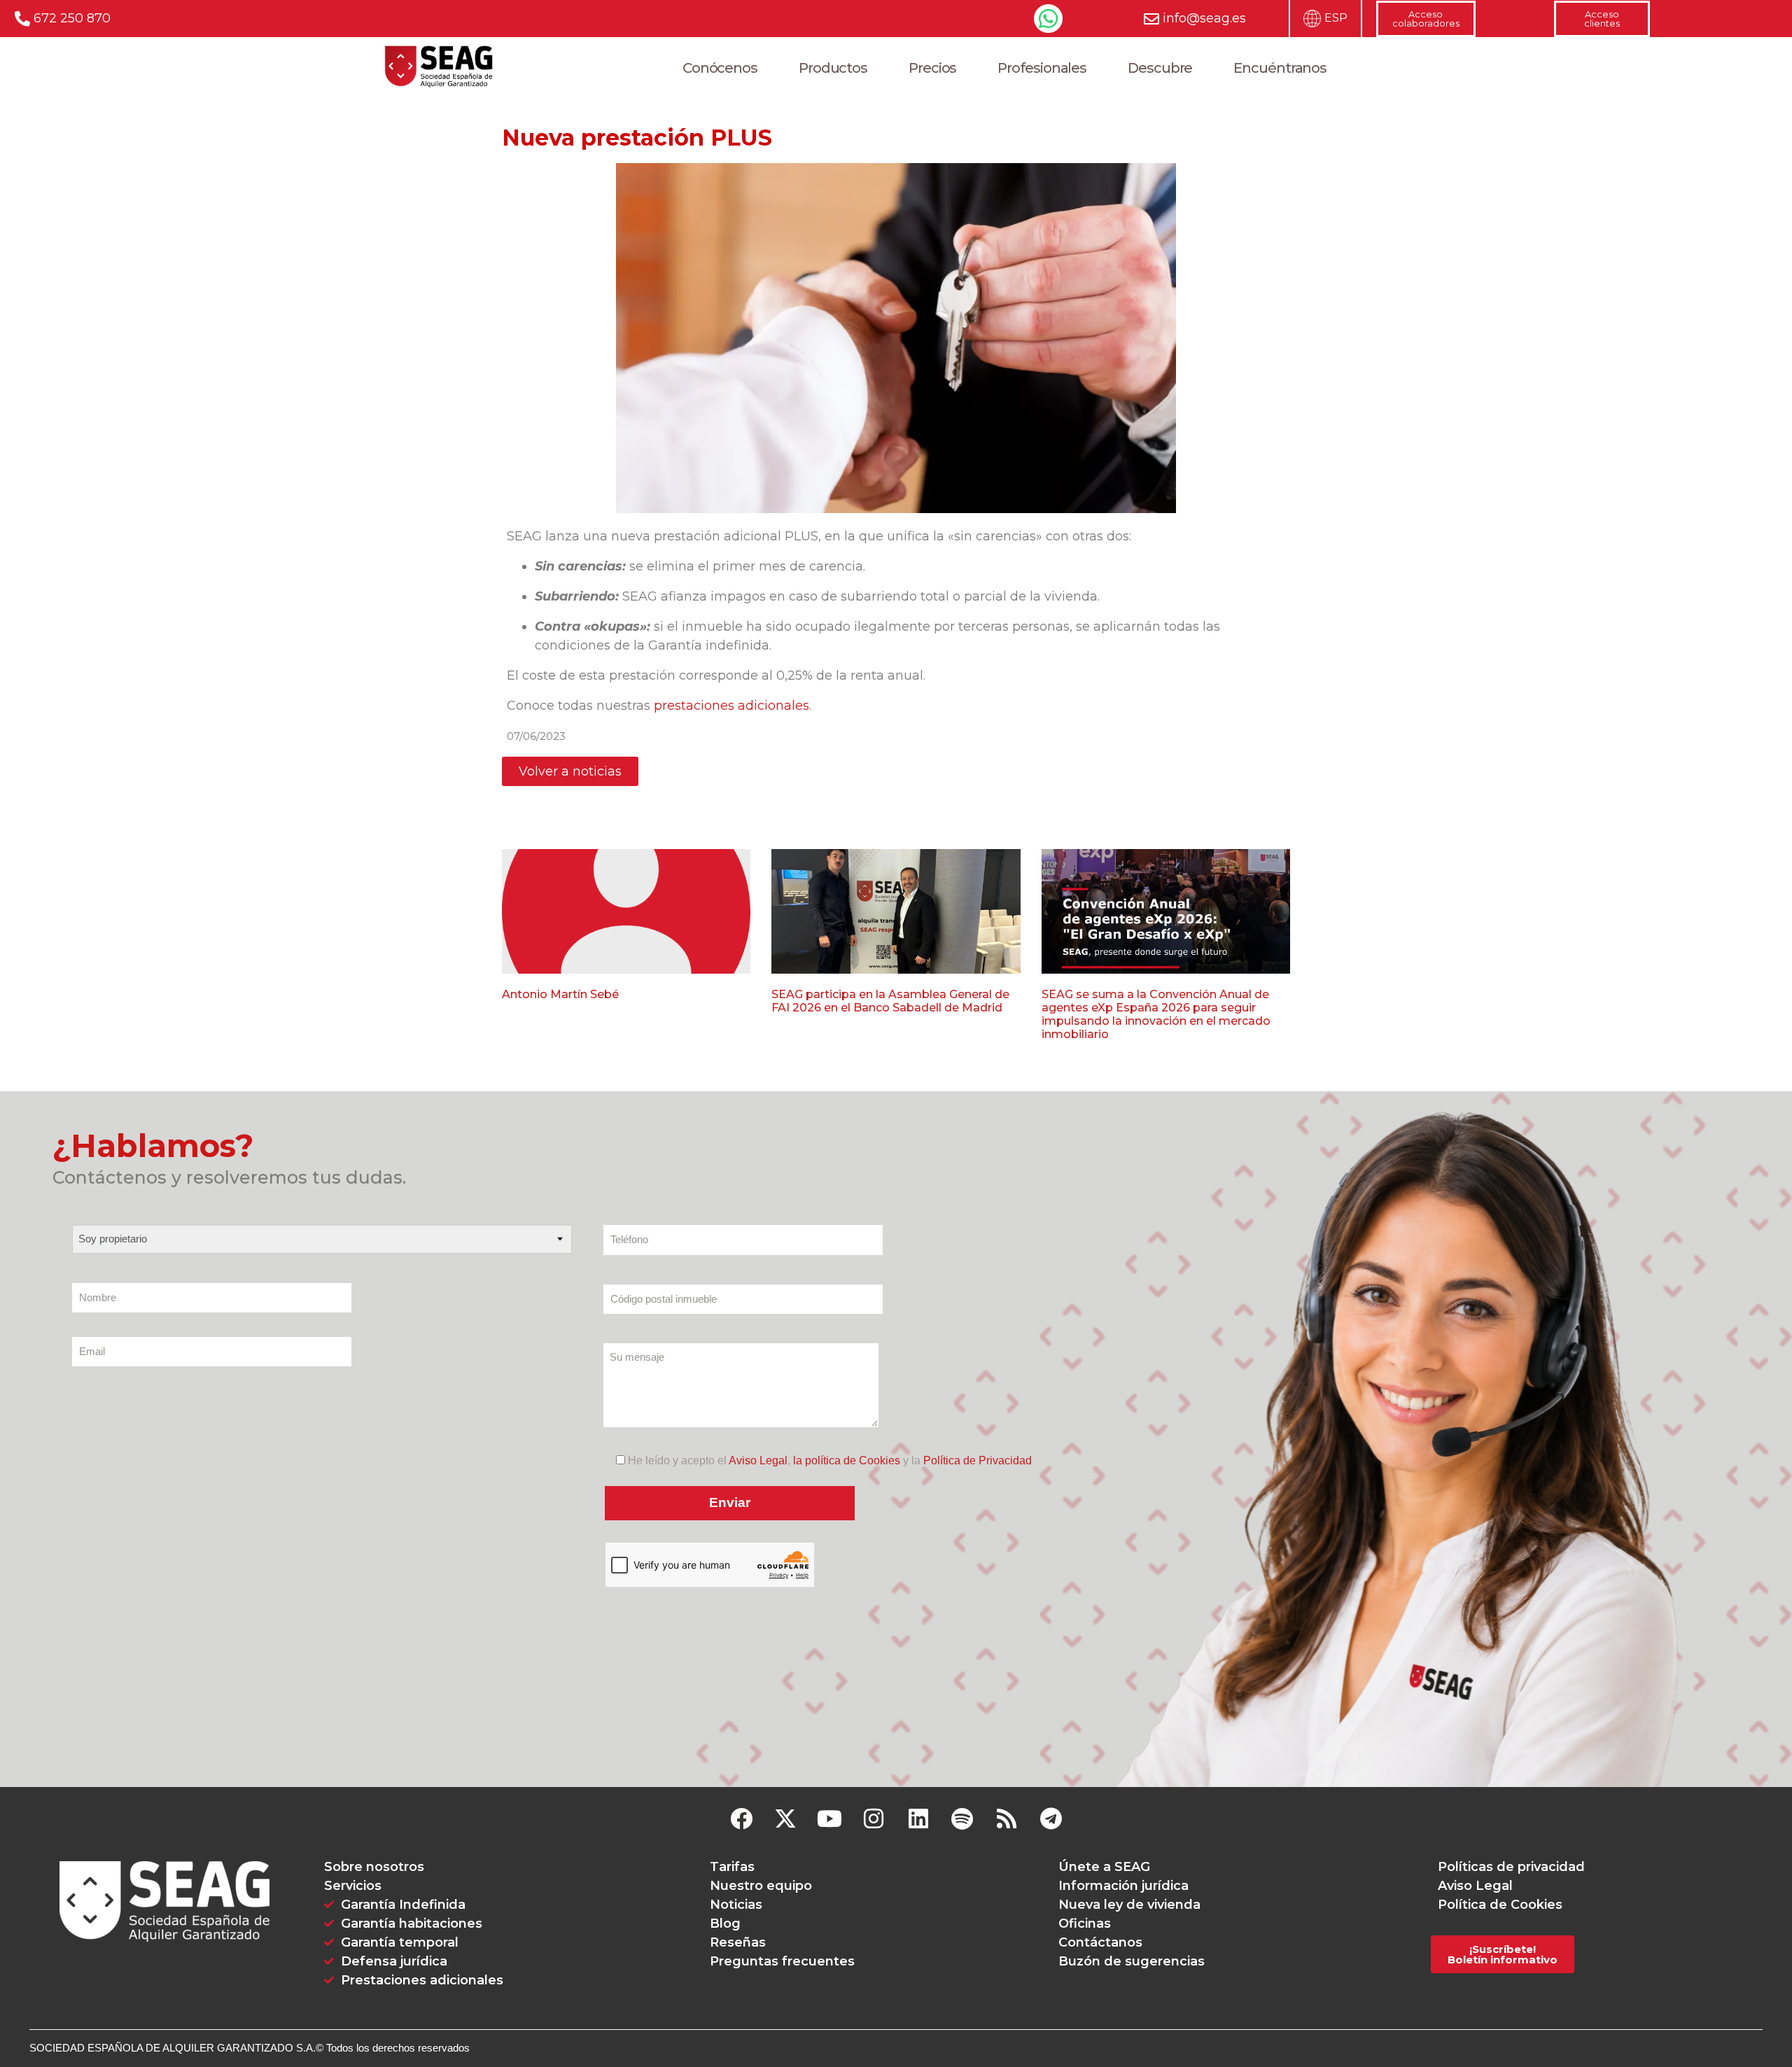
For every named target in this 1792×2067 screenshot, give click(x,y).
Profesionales (1042, 68)
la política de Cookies (847, 1460)
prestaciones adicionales (730, 706)
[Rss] (1006, 1819)
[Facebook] (741, 1819)
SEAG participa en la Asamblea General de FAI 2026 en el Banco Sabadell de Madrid (890, 1001)
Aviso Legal (758, 1460)
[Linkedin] (918, 1819)
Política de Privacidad (978, 1460)
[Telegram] (1051, 1819)
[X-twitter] (785, 1819)
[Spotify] (962, 1819)
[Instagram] (874, 1819)
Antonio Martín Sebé (560, 994)
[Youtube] (830, 1819)
